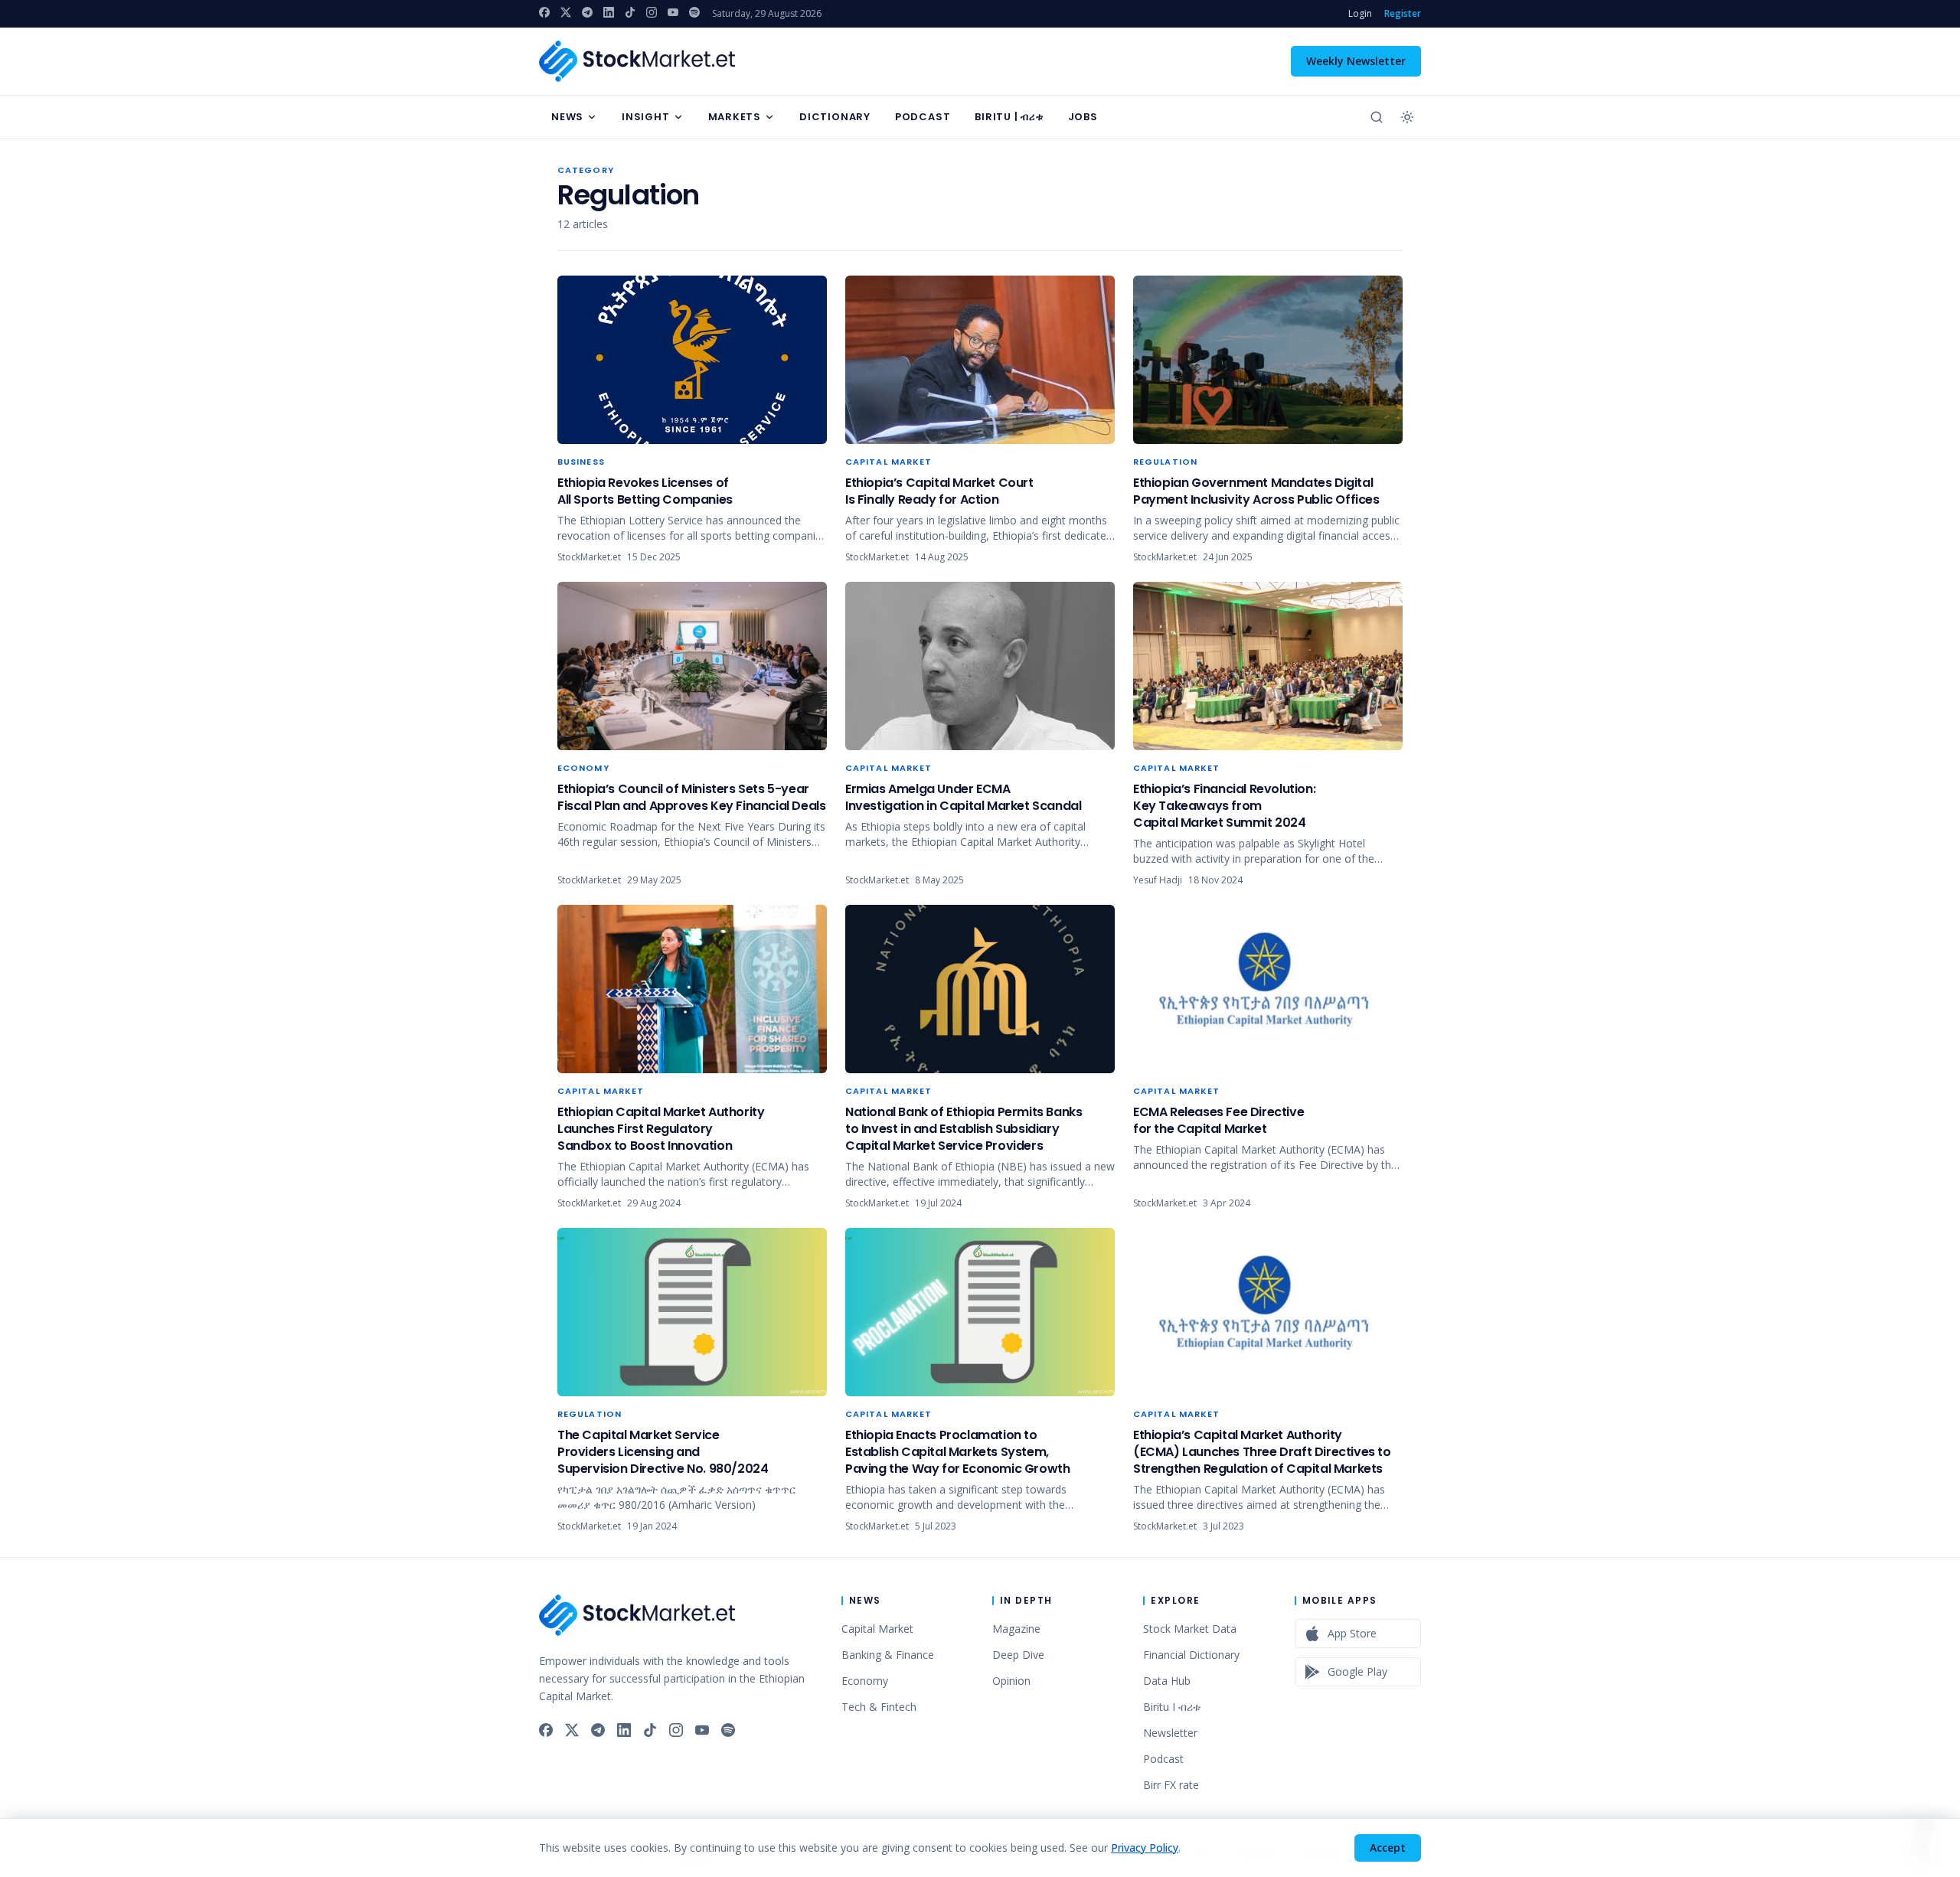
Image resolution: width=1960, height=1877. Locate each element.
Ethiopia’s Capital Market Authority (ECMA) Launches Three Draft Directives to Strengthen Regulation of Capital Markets (1262, 1452)
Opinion (1011, 1681)
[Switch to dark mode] (1407, 117)
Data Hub (1167, 1681)
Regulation (1165, 462)
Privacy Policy (1145, 1848)
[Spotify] (694, 12)
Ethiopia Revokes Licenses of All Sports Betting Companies (645, 491)
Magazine (1016, 1629)
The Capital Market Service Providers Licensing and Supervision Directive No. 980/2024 (663, 1452)
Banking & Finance (888, 1655)
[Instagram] (652, 12)
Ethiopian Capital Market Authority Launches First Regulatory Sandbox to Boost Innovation (661, 1129)
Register (1403, 14)
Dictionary (835, 117)
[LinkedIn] (609, 12)
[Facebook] (544, 12)
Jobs (1083, 117)
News (567, 117)
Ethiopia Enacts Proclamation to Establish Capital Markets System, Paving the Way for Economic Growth (957, 1452)
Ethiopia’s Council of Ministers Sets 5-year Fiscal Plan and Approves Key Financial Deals (691, 797)
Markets (735, 117)
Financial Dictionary (1191, 1655)
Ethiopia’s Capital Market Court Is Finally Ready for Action (939, 491)
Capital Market (889, 462)
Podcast (923, 117)
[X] (566, 12)
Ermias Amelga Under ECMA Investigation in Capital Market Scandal (963, 797)
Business (581, 462)
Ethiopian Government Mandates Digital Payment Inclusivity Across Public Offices (1256, 491)
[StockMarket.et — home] (637, 61)
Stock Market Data (1190, 1629)
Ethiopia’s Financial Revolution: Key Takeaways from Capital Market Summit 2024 (1224, 806)
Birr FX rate (1171, 1785)
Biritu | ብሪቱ (1009, 117)
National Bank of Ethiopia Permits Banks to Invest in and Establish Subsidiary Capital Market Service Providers (964, 1129)
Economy (583, 768)
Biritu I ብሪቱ (1172, 1707)
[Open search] (1377, 117)
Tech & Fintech (879, 1707)
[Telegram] (587, 12)
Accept (1388, 1848)
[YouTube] (673, 12)
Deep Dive (1018, 1655)
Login (1360, 14)
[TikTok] (630, 12)
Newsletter (1170, 1733)
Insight (645, 117)
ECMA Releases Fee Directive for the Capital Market (1218, 1120)
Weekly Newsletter (1356, 61)
